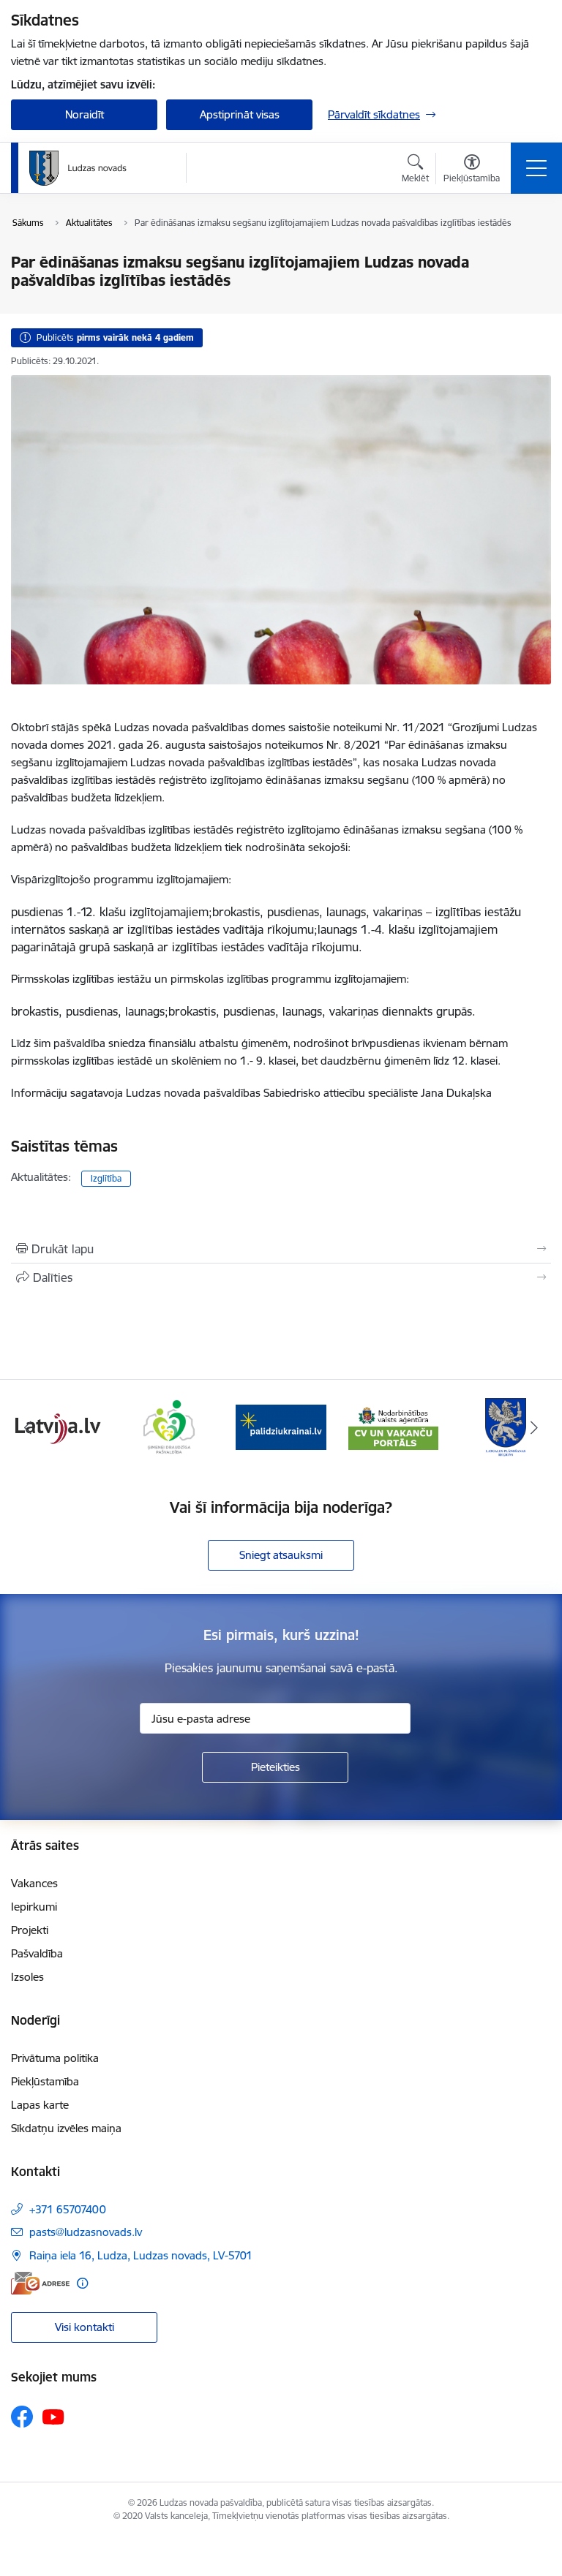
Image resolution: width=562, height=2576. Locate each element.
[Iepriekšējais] (28, 1427)
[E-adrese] (40, 2283)
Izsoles (27, 1977)
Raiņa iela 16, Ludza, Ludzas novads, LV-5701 (141, 2255)
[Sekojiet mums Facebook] (22, 2417)
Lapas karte (40, 2105)
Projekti (30, 1930)
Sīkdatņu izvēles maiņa (66, 2128)
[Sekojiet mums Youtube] (53, 2416)
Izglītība (106, 1178)
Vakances (34, 1883)
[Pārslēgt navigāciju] (536, 168)
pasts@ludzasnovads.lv (86, 2232)
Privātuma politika (55, 2058)
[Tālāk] (534, 1427)
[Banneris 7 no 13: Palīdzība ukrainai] (281, 1426)
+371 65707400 (68, 2209)
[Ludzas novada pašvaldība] (78, 168)
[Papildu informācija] (82, 2283)
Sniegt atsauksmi (281, 1555)
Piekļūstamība (45, 2081)
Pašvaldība (37, 1953)
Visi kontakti (85, 2327)
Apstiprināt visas (240, 114)
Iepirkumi (34, 1907)
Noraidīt (85, 114)
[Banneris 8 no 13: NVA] (394, 1426)
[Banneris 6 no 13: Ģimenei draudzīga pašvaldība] (169, 1426)
